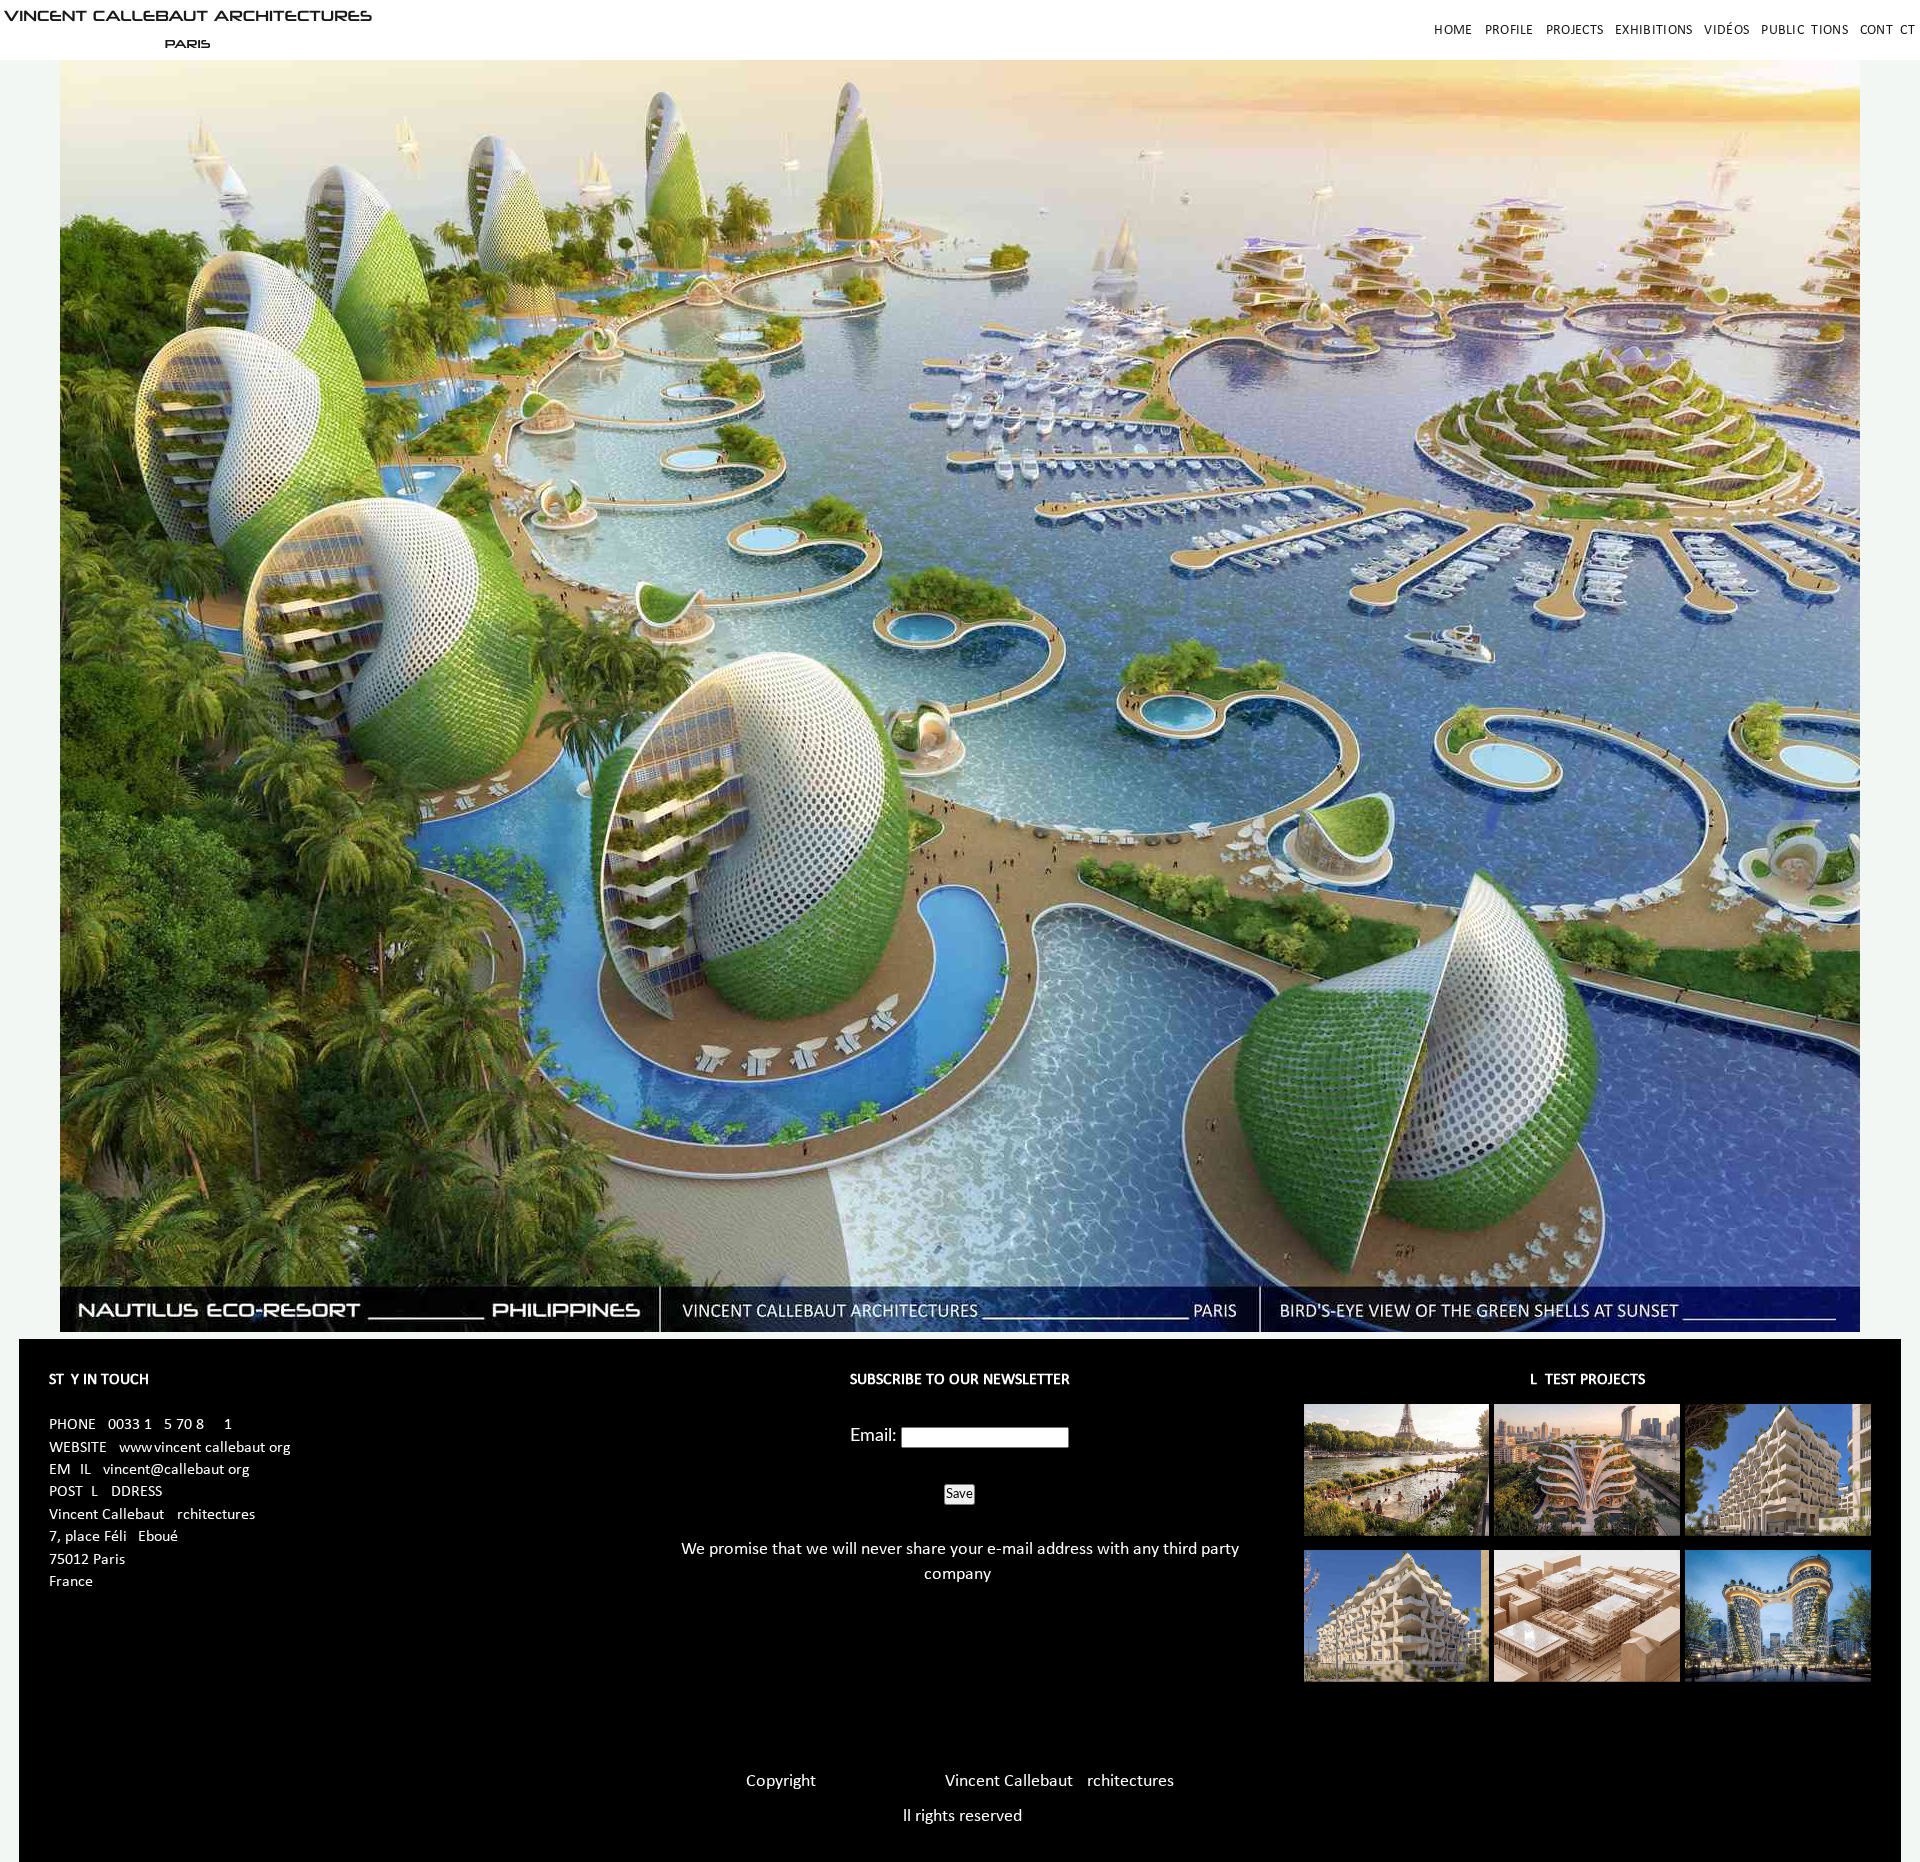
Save (959, 1494)
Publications (1804, 30)
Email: (873, 1436)
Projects (1574, 30)
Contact (1887, 30)
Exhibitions (1653, 30)
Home (1453, 30)
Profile (1509, 30)
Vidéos (1726, 30)
